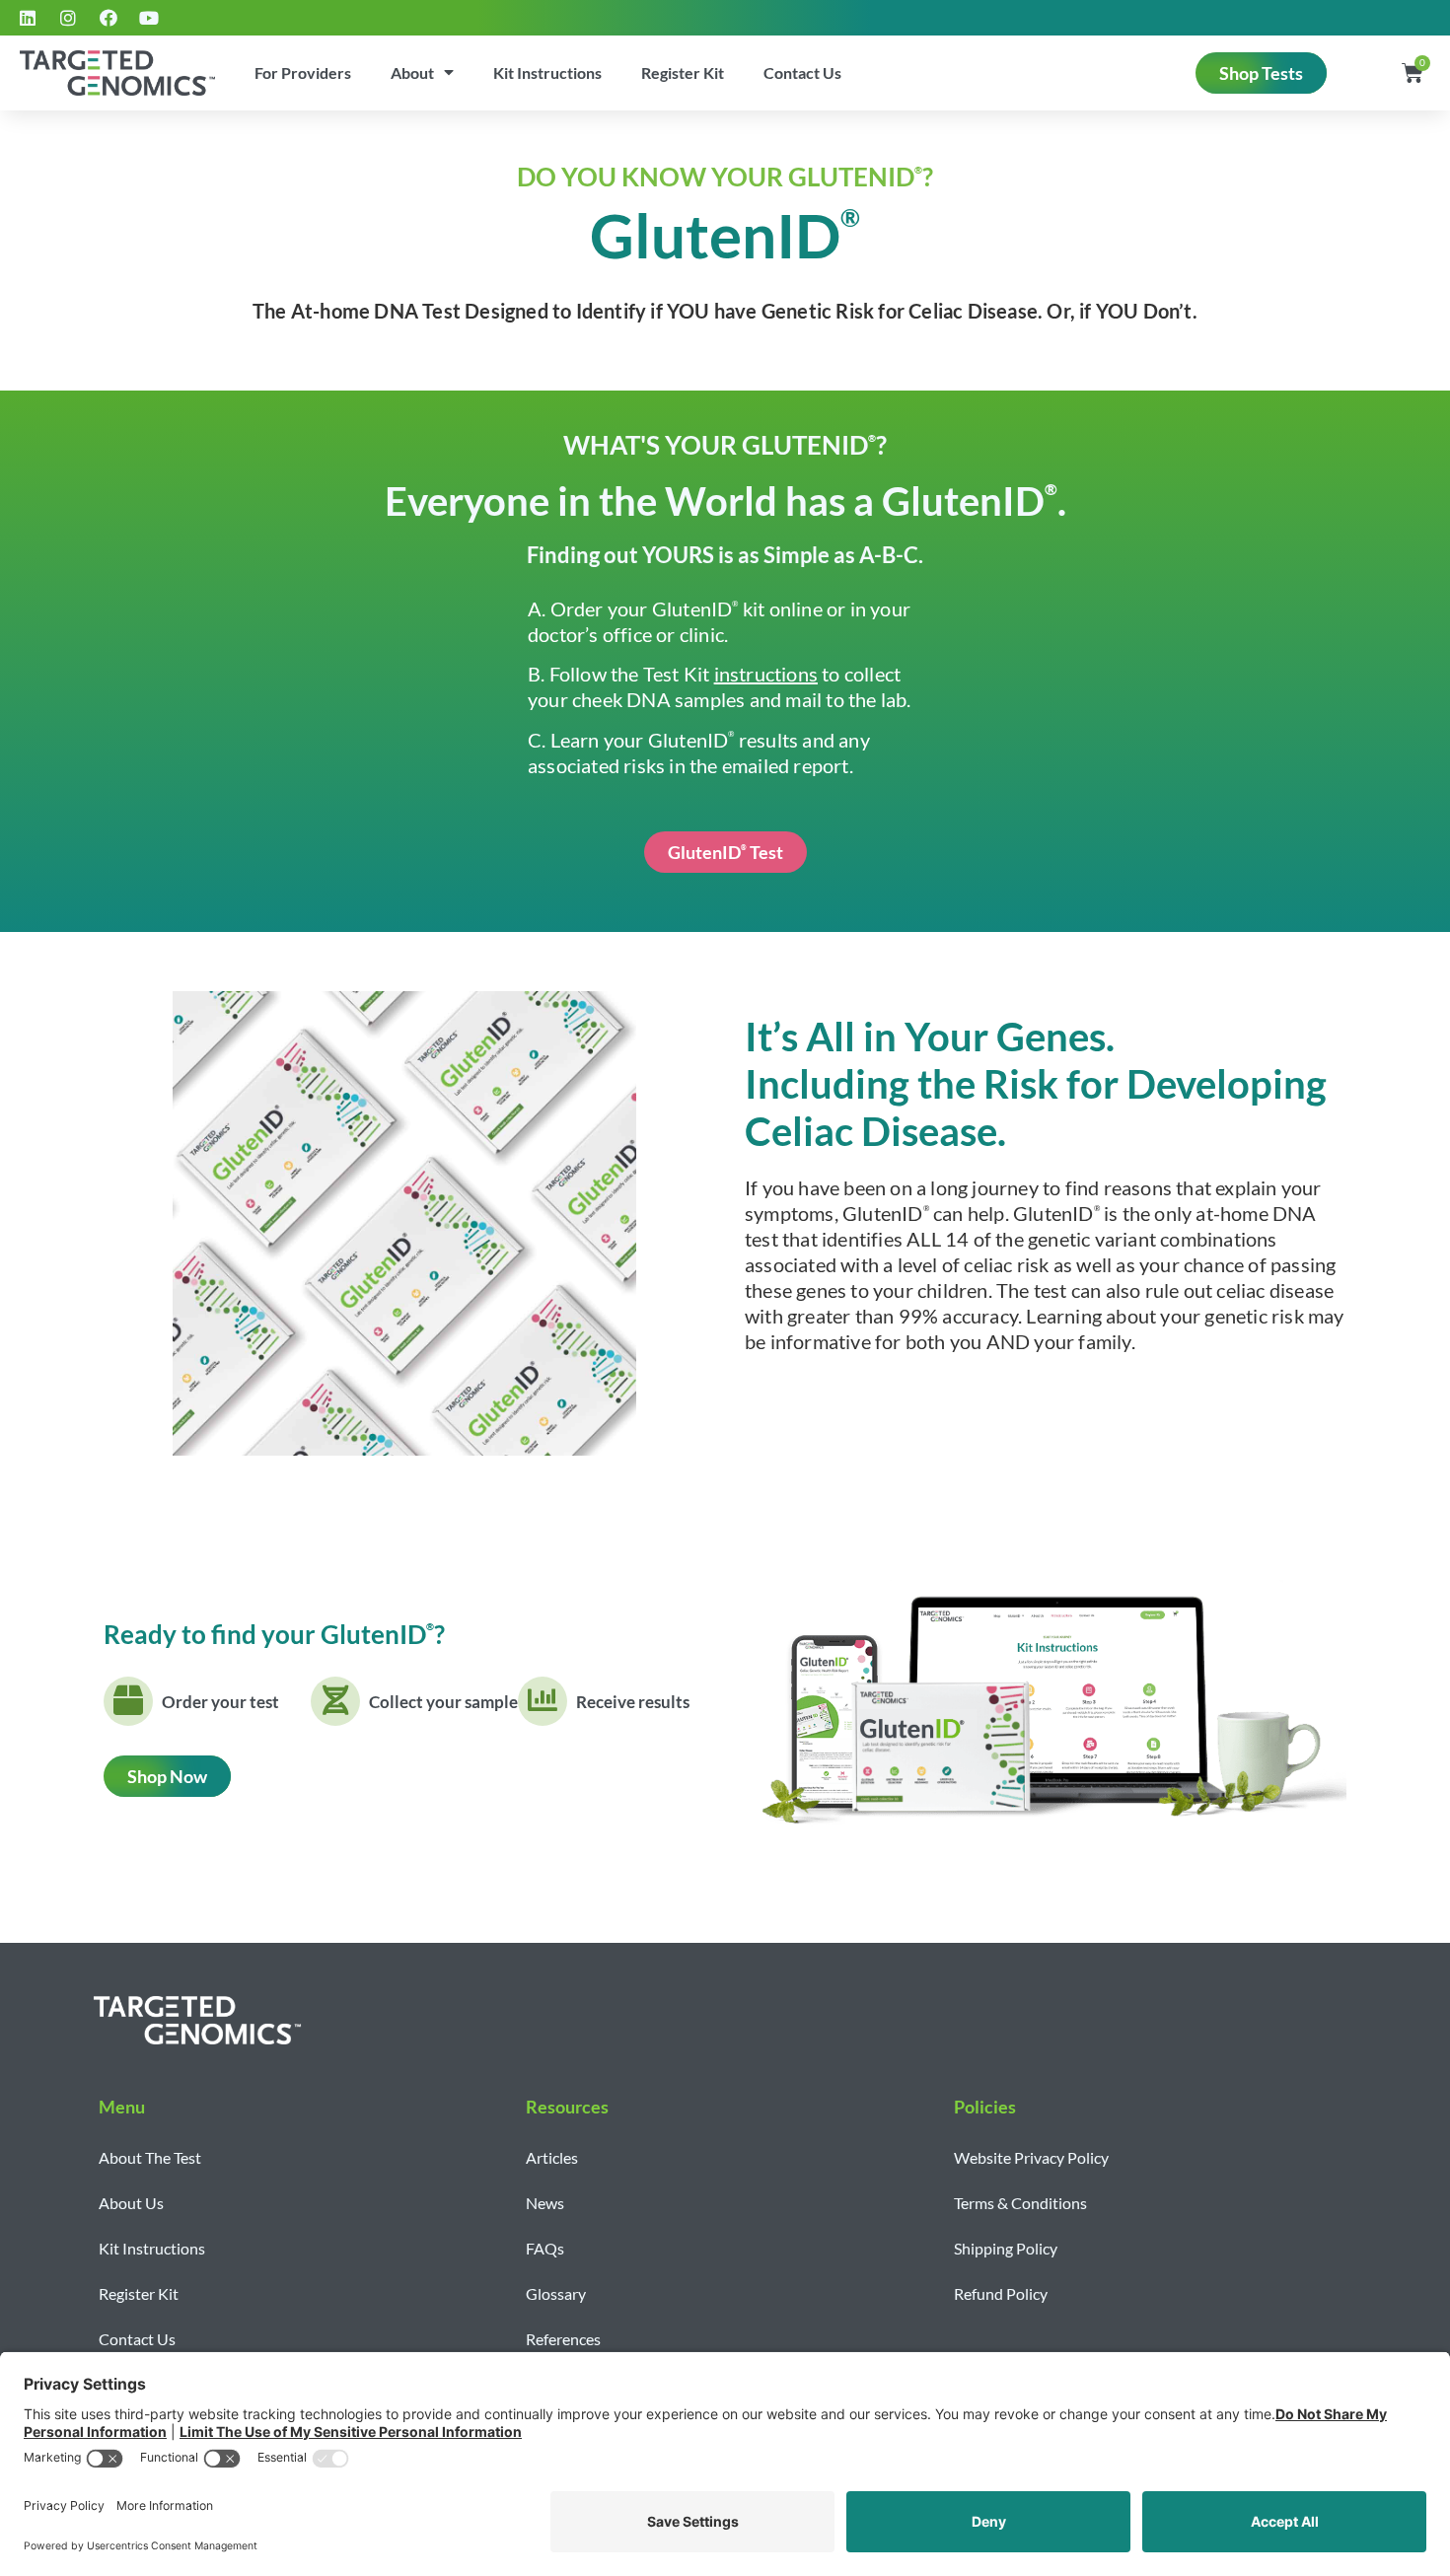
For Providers (303, 72)
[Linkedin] (28, 18)
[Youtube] (149, 18)
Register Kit (683, 72)
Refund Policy (1001, 2293)
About (412, 72)
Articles (552, 2157)
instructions (766, 674)
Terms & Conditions (1020, 2203)
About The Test (150, 2157)
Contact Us (802, 72)
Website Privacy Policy (1031, 2157)
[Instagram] (68, 18)
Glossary (556, 2293)
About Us (131, 2203)
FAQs (545, 2248)
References (563, 2339)
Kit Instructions (547, 72)
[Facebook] (109, 18)
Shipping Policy (1006, 2248)
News (545, 2203)
